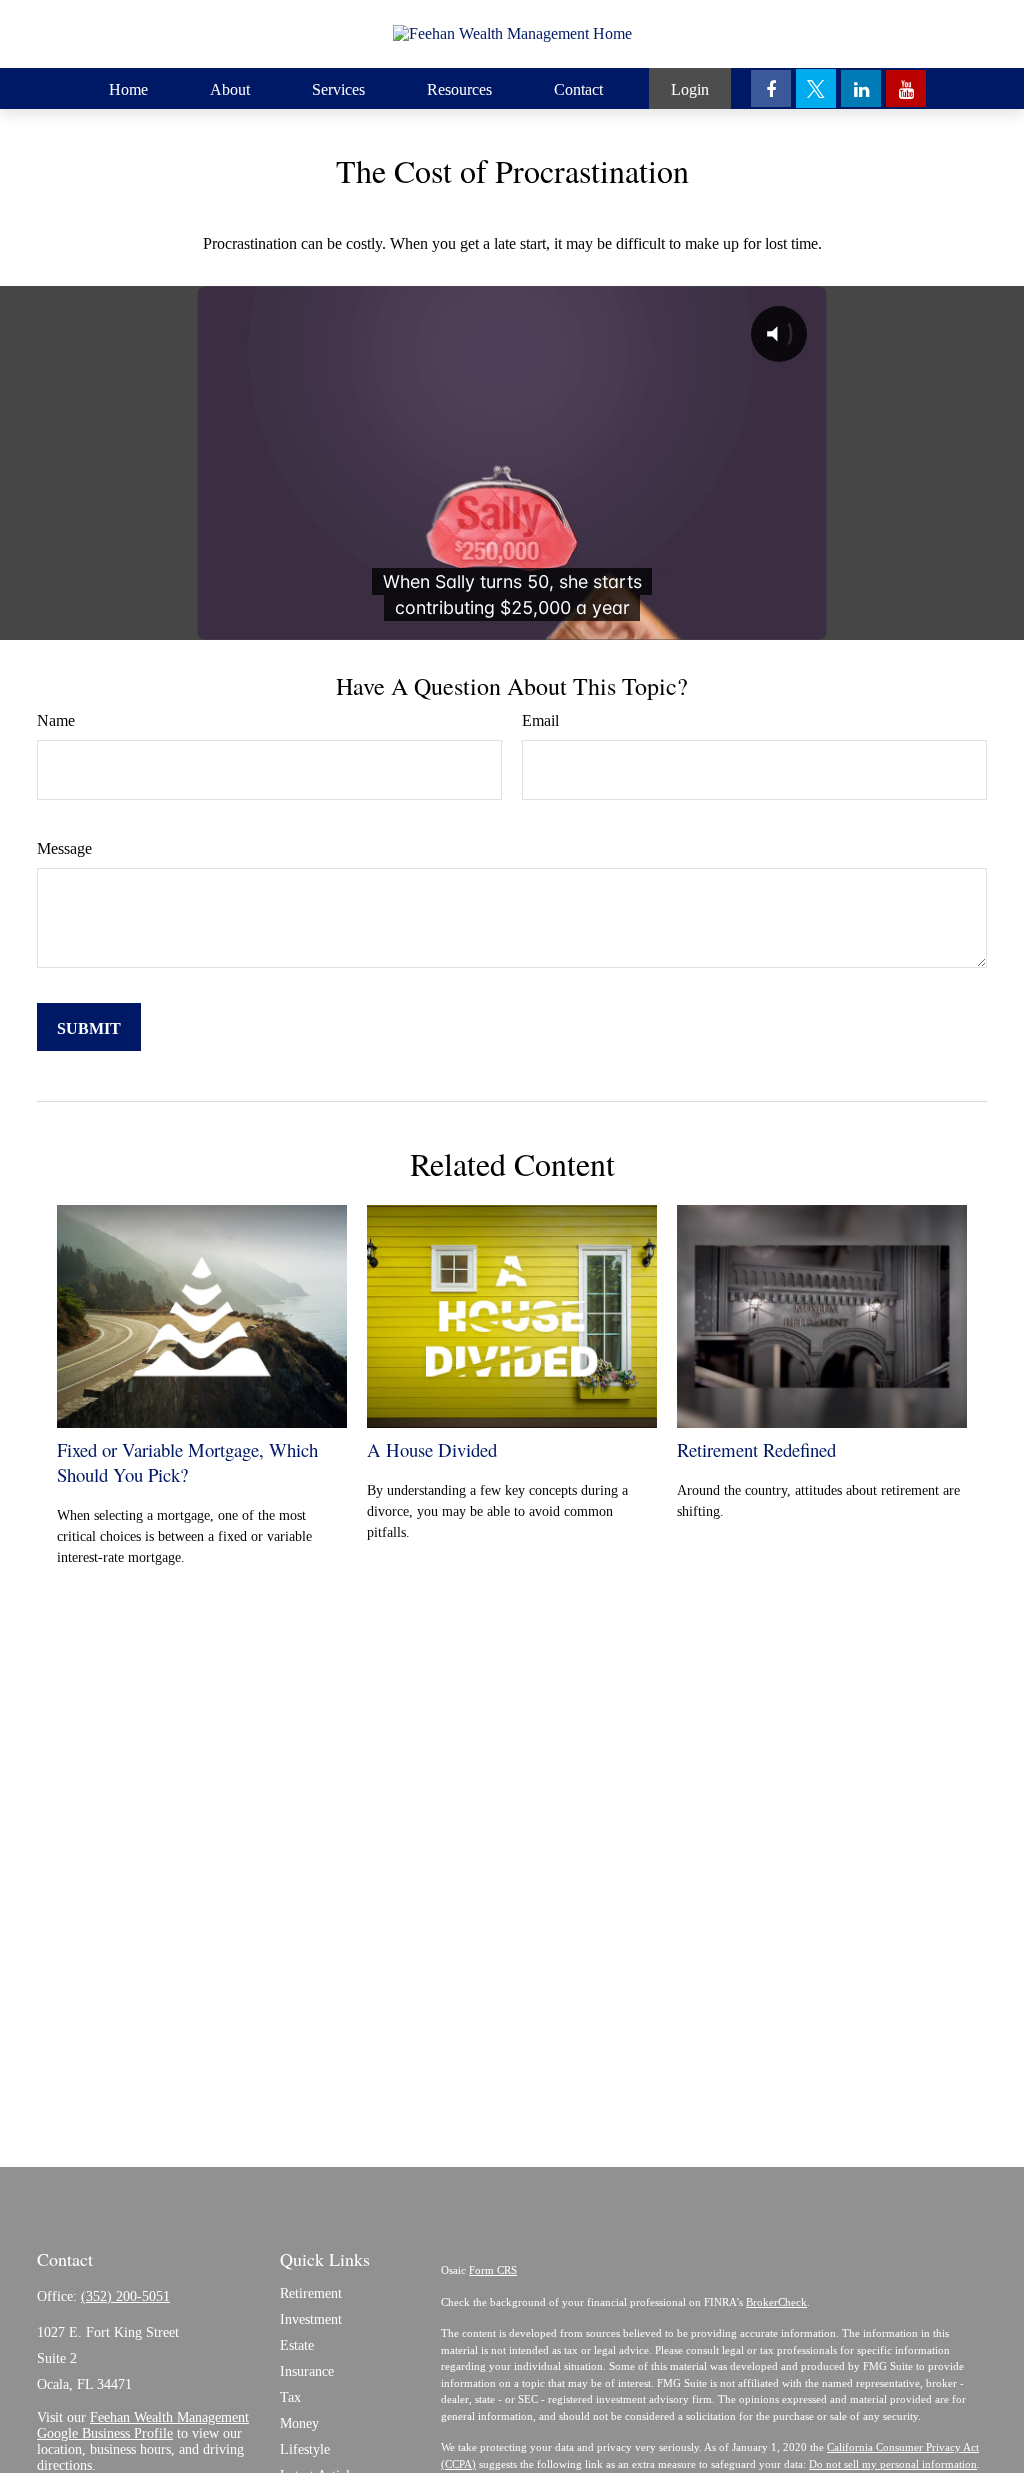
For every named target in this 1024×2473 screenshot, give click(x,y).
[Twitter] (816, 88)
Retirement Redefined (756, 1449)
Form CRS (493, 2270)
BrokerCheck (776, 2302)
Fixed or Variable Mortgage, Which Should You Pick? (187, 1462)
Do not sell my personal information (893, 2464)
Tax (290, 2397)
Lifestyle (305, 2449)
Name (56, 720)
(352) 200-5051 (125, 2296)
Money (299, 2423)
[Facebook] (771, 88)
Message (64, 848)
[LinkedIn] (861, 88)
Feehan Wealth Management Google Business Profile (143, 2425)
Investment (311, 2319)
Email (540, 720)
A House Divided (432, 1449)
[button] (128, 88)
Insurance (307, 2371)
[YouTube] (906, 88)
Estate (297, 2345)
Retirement (311, 2293)
